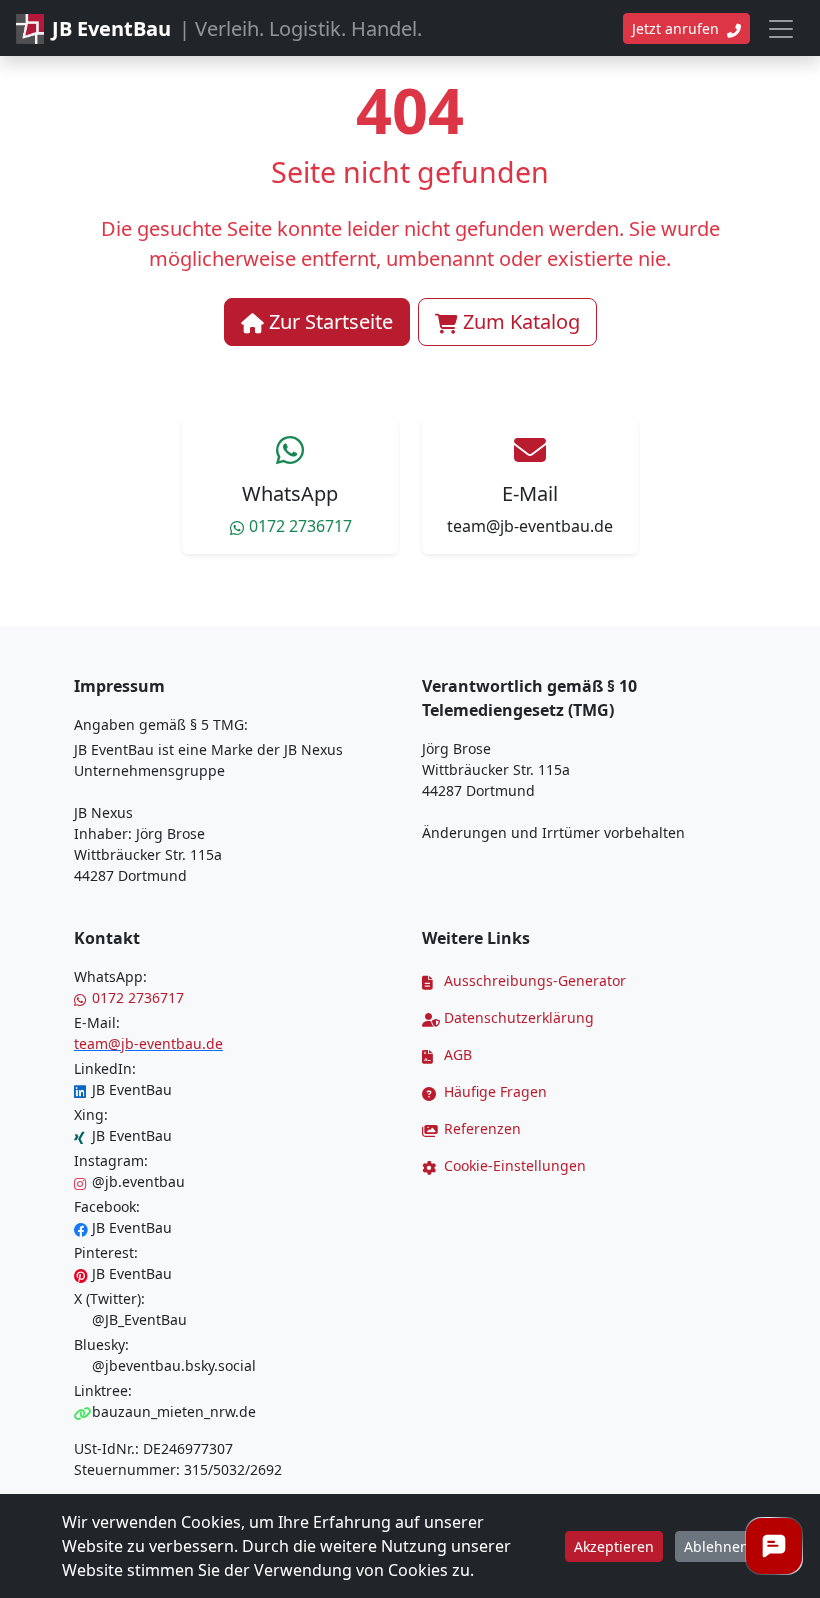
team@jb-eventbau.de (530, 526)
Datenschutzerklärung (517, 1017)
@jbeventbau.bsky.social (174, 1365)
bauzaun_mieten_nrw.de (174, 1411)
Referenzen (480, 1128)
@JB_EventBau (139, 1319)
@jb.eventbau (138, 1181)
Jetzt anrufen (677, 28)
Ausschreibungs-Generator (533, 980)
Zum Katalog (521, 321)
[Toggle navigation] (781, 29)
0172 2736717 (300, 526)
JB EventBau (132, 1089)
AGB (456, 1054)
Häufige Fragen (493, 1091)
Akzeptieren (614, 1546)
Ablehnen (716, 1546)
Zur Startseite (331, 321)
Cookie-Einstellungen (513, 1165)
